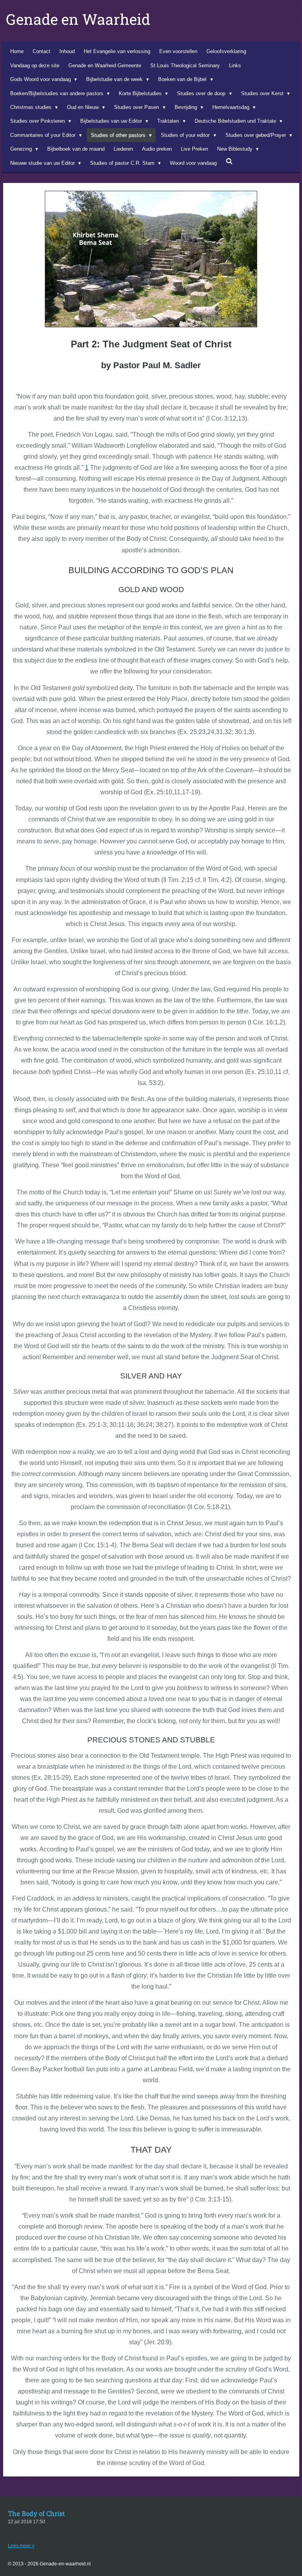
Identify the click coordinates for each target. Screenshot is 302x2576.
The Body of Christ (36, 2513)
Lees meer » (21, 2546)
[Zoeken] (229, 161)
